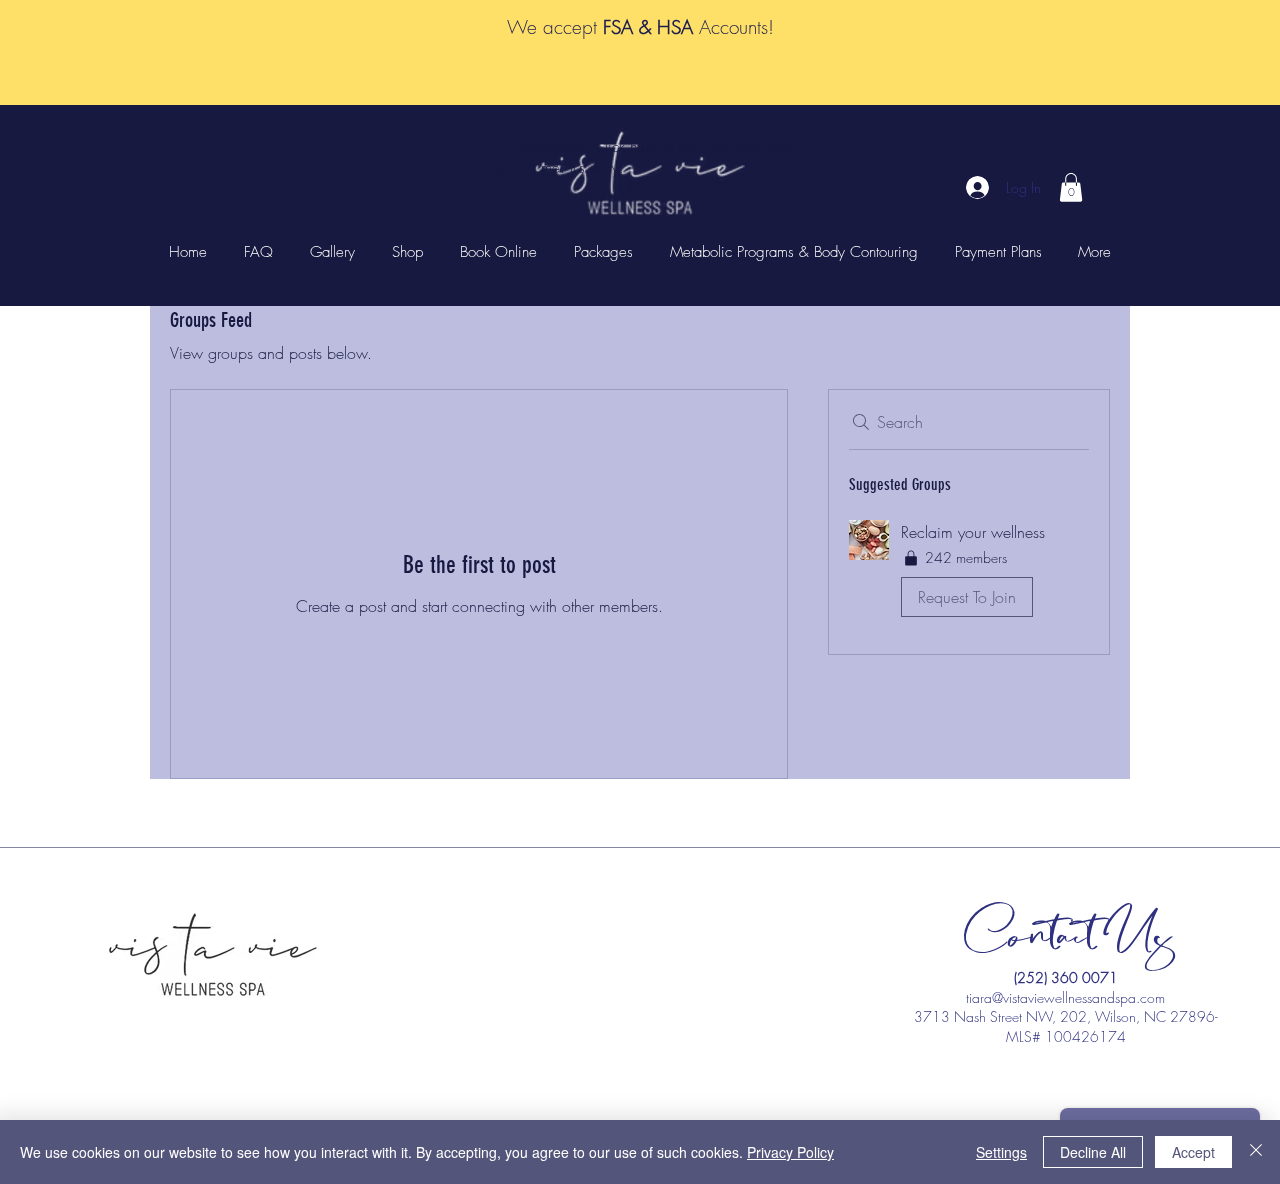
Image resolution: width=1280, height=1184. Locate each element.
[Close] (1256, 1152)
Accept (1193, 1152)
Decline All (1093, 1152)
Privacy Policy (790, 1152)
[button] (1071, 187)
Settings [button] (1001, 1152)
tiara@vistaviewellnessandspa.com (1065, 997)
